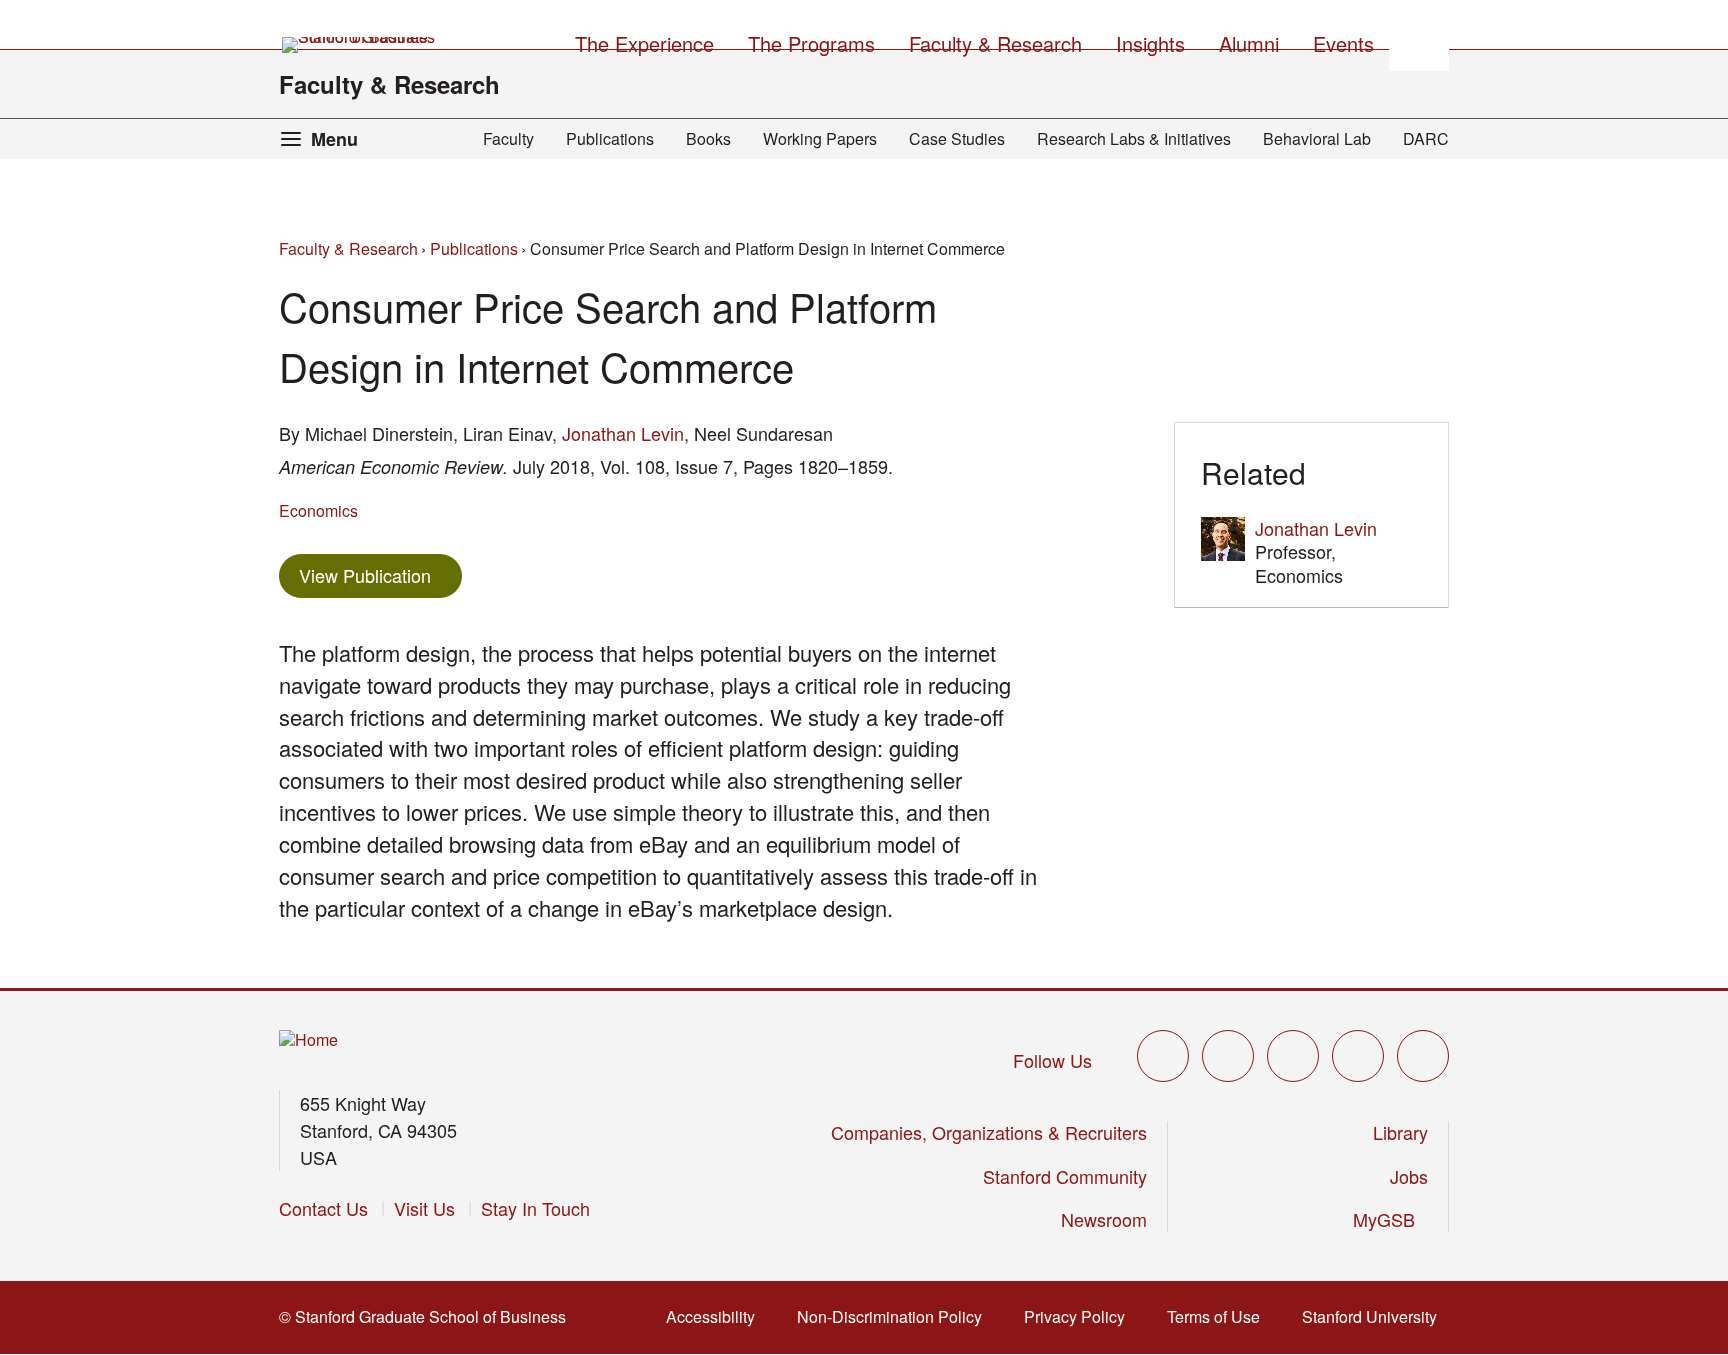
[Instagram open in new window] (1293, 1056)
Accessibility (716, 1316)
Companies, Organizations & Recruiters (989, 1132)
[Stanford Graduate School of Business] (360, 45)
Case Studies (957, 138)
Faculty (508, 138)
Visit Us (424, 1208)
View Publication (380, 574)
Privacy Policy (1080, 1316)
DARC (1426, 138)
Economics (318, 510)
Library (1400, 1132)
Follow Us (1052, 1060)
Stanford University (1375, 1316)
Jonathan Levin (623, 433)
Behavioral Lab (1317, 138)
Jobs (1409, 1176)
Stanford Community (1065, 1176)
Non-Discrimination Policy (895, 1316)
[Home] (308, 1040)
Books (708, 138)
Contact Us (323, 1208)
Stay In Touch (535, 1208)
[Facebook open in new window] (1228, 1056)
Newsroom (1104, 1219)
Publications (610, 138)
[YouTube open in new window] (1358, 1056)
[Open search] (1419, 41)
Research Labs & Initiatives (1134, 138)
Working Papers (820, 138)
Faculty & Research (389, 84)
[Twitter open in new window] (1163, 1056)
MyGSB (1390, 1219)
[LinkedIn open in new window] (1423, 1056)
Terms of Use (1219, 1316)
